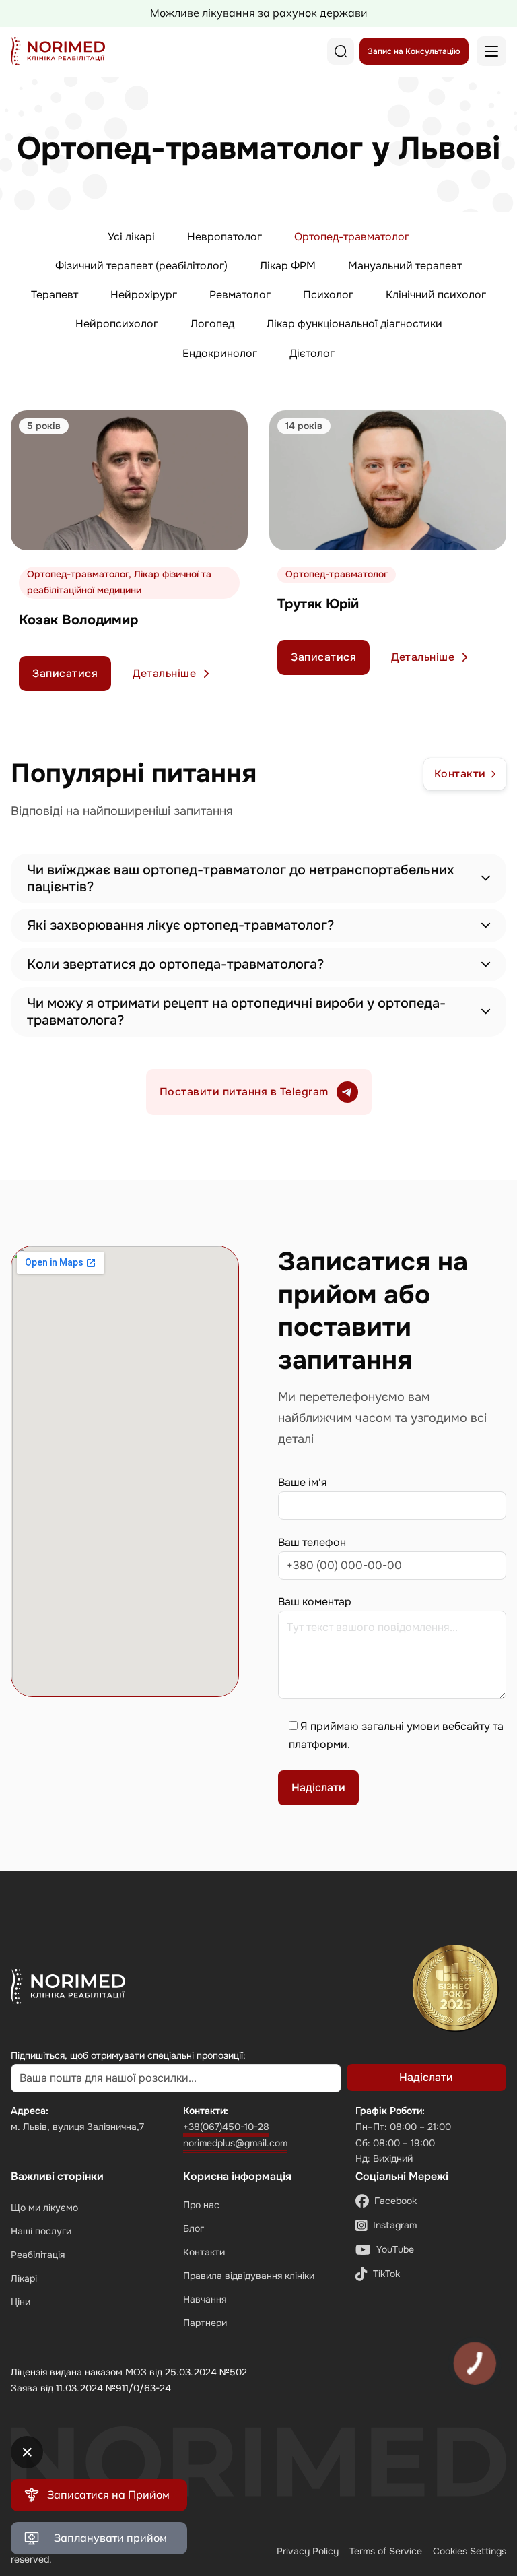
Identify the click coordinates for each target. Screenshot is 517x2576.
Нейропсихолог (117, 324)
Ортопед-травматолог (352, 237)
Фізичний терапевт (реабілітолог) (141, 266)
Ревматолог (240, 295)
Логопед (212, 324)
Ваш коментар (315, 1602)
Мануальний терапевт (405, 266)
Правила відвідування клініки (249, 2276)
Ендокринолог (220, 353)
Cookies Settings (470, 2551)
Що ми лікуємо (44, 2208)
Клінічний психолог (436, 295)
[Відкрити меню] (491, 51)
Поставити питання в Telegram (244, 1092)
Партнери (205, 2323)
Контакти (460, 774)
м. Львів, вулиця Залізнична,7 (77, 2127)
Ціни (21, 2302)
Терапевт (55, 295)
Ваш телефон (312, 1542)
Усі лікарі (131, 237)
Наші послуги (41, 2231)
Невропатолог (225, 237)
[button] (258, 878)
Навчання (205, 2299)
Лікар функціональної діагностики (354, 324)
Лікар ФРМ (288, 266)
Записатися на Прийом (108, 2494)
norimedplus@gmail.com (235, 2143)
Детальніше (164, 673)
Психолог (328, 295)
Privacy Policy (308, 2551)
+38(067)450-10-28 (226, 2127)
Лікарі (24, 2278)
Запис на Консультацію (414, 51)
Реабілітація (38, 2255)
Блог (194, 2228)
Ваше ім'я (303, 1482)
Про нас (201, 2205)
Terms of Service (386, 2551)
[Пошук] (341, 51)
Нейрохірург (144, 295)
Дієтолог (312, 353)
